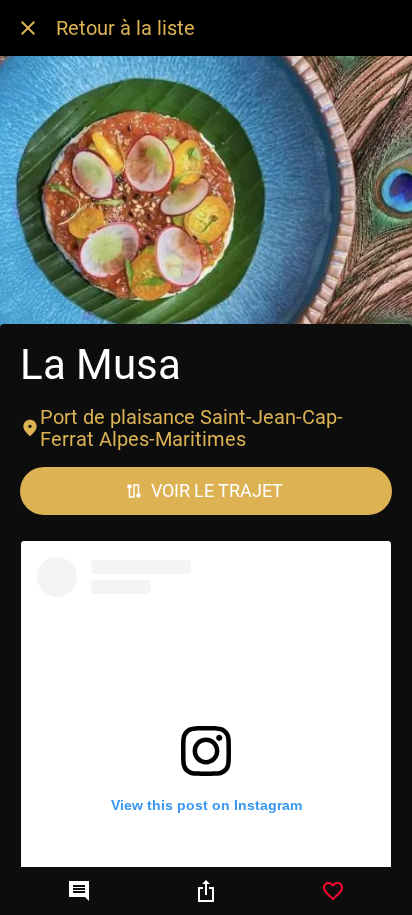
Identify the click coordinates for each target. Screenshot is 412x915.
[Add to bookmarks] (333, 891)
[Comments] (79, 891)
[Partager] (206, 891)
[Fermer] (28, 28)
